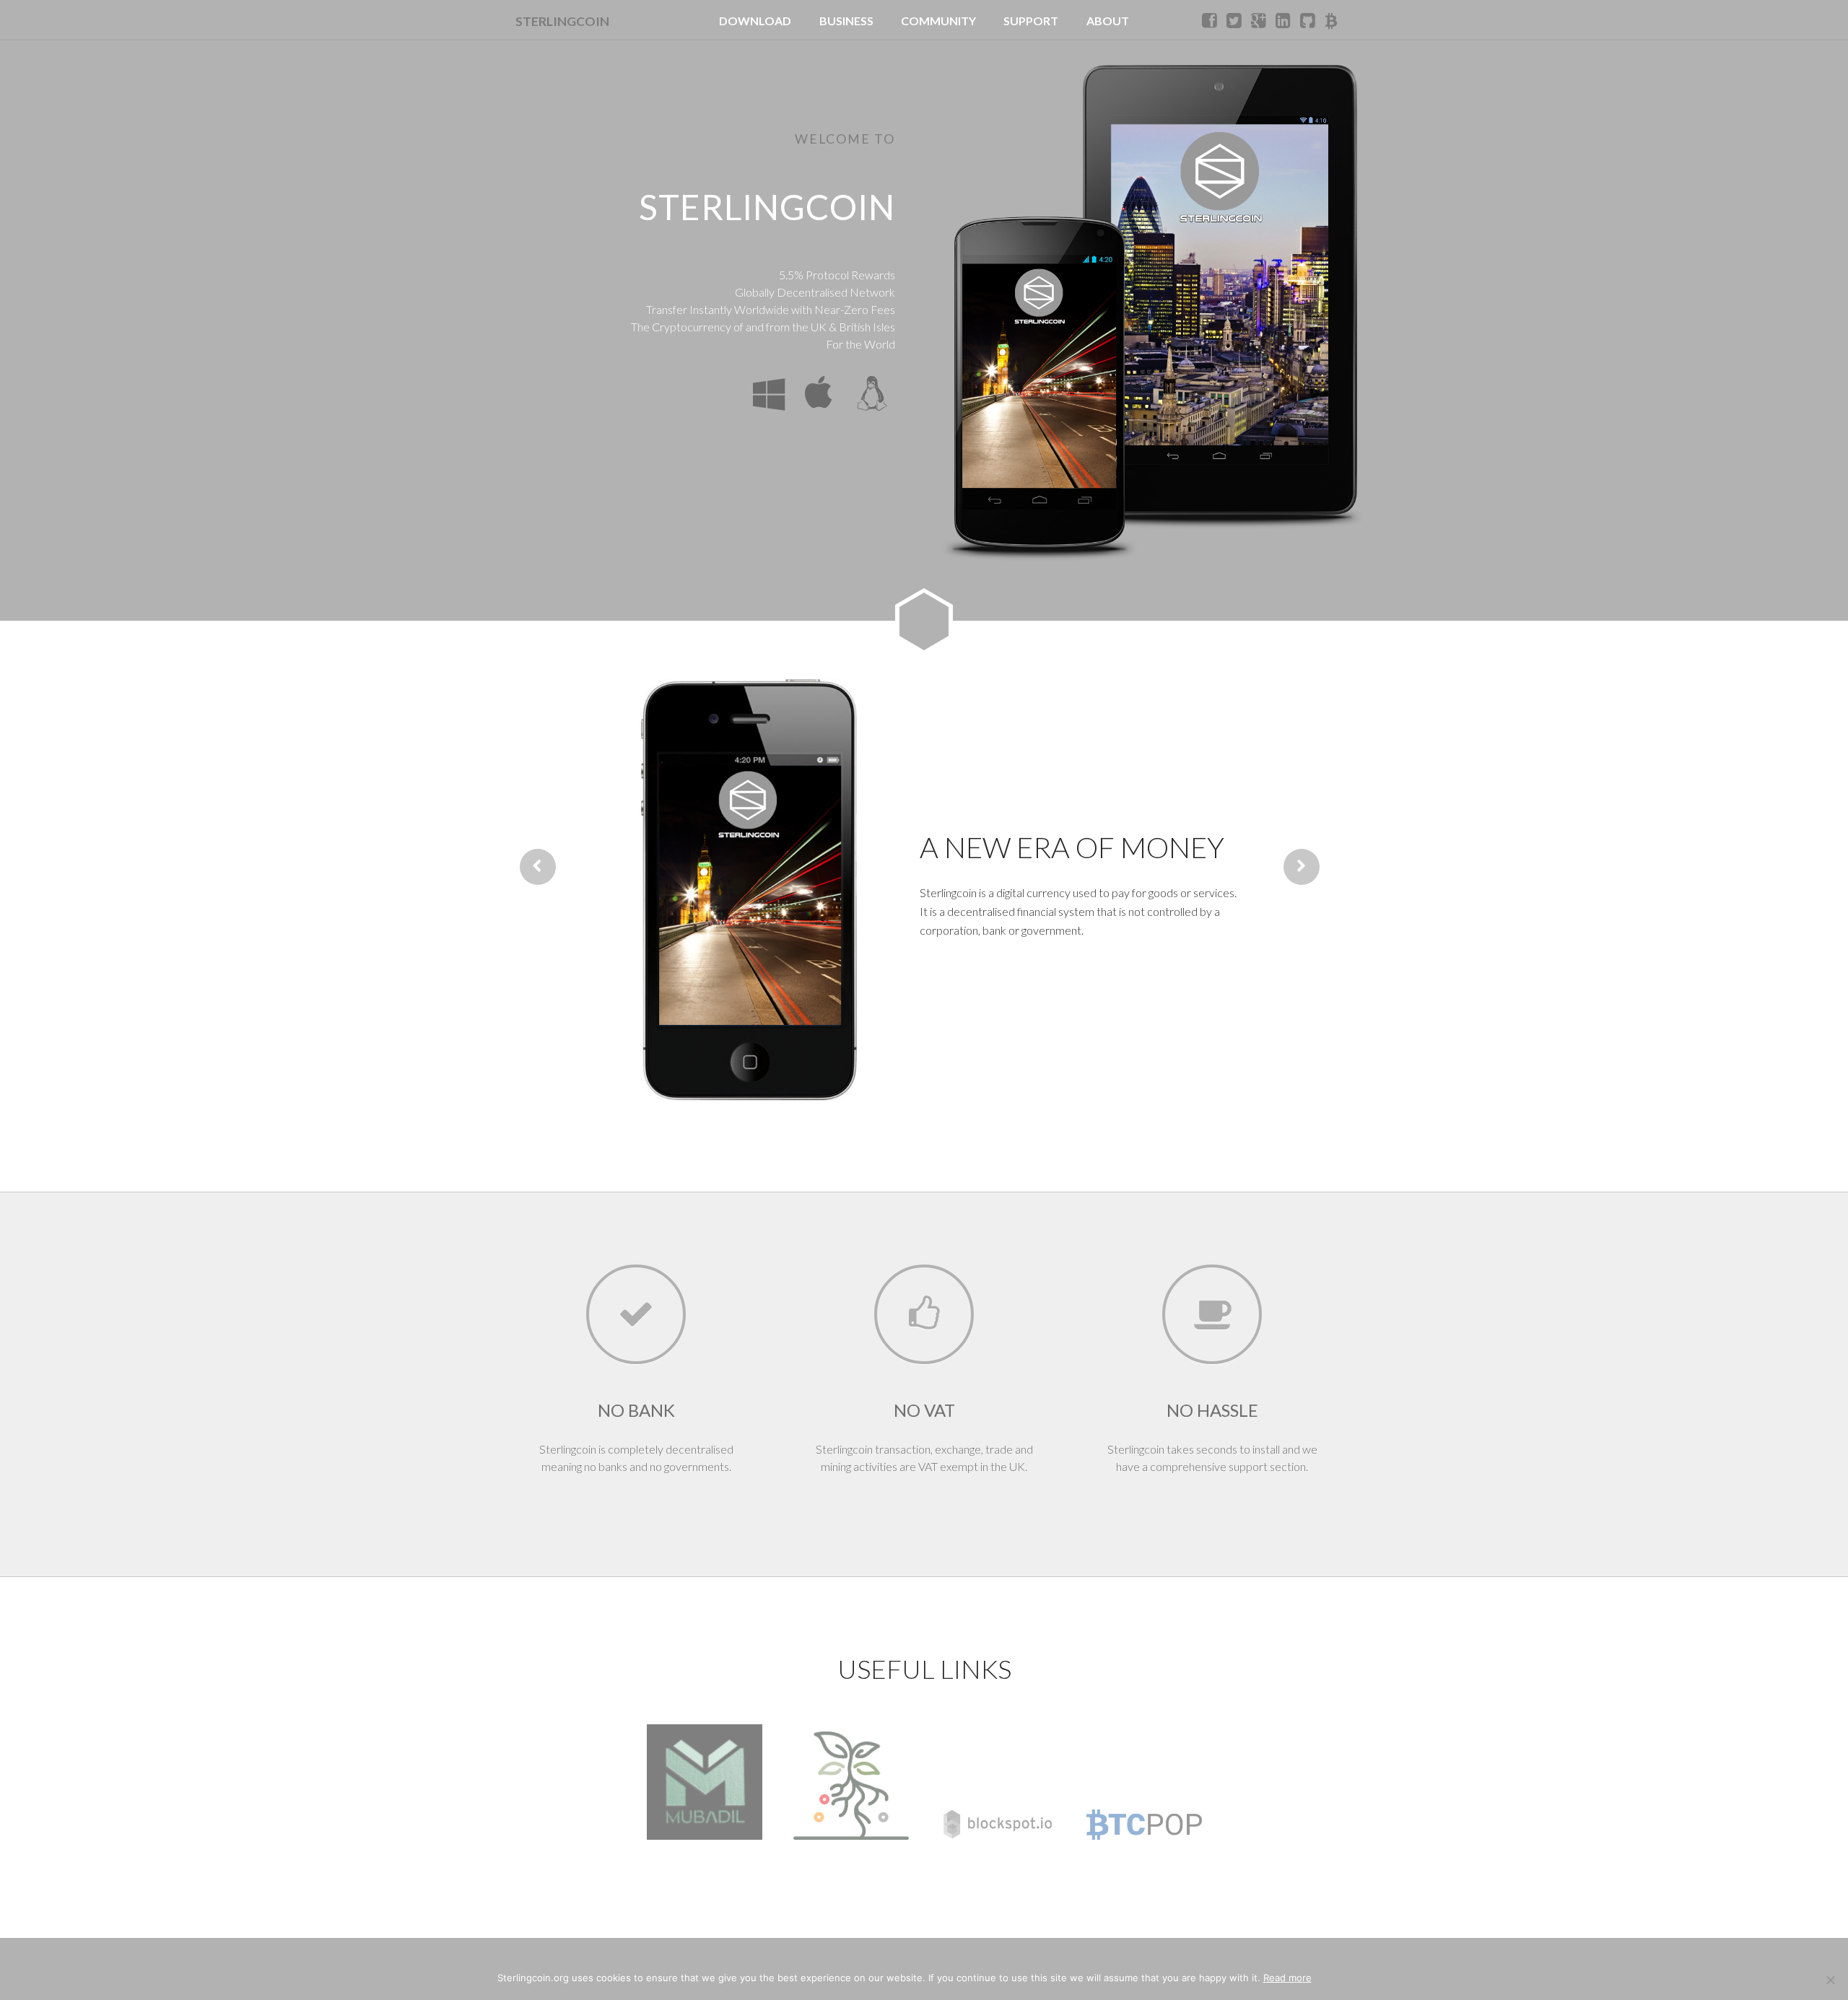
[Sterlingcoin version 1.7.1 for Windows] (765, 393)
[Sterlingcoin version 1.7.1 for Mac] (817, 393)
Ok (1325, 1978)
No (1345, 1978)
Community (938, 21)
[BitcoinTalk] (1333, 20)
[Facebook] (1211, 20)
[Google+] (1260, 20)
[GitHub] (1309, 20)
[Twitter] (1235, 20)
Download (755, 21)
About (1108, 21)
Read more (1287, 1978)
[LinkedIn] (1284, 20)
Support (1031, 21)
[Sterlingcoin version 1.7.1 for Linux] (869, 393)
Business (846, 21)
